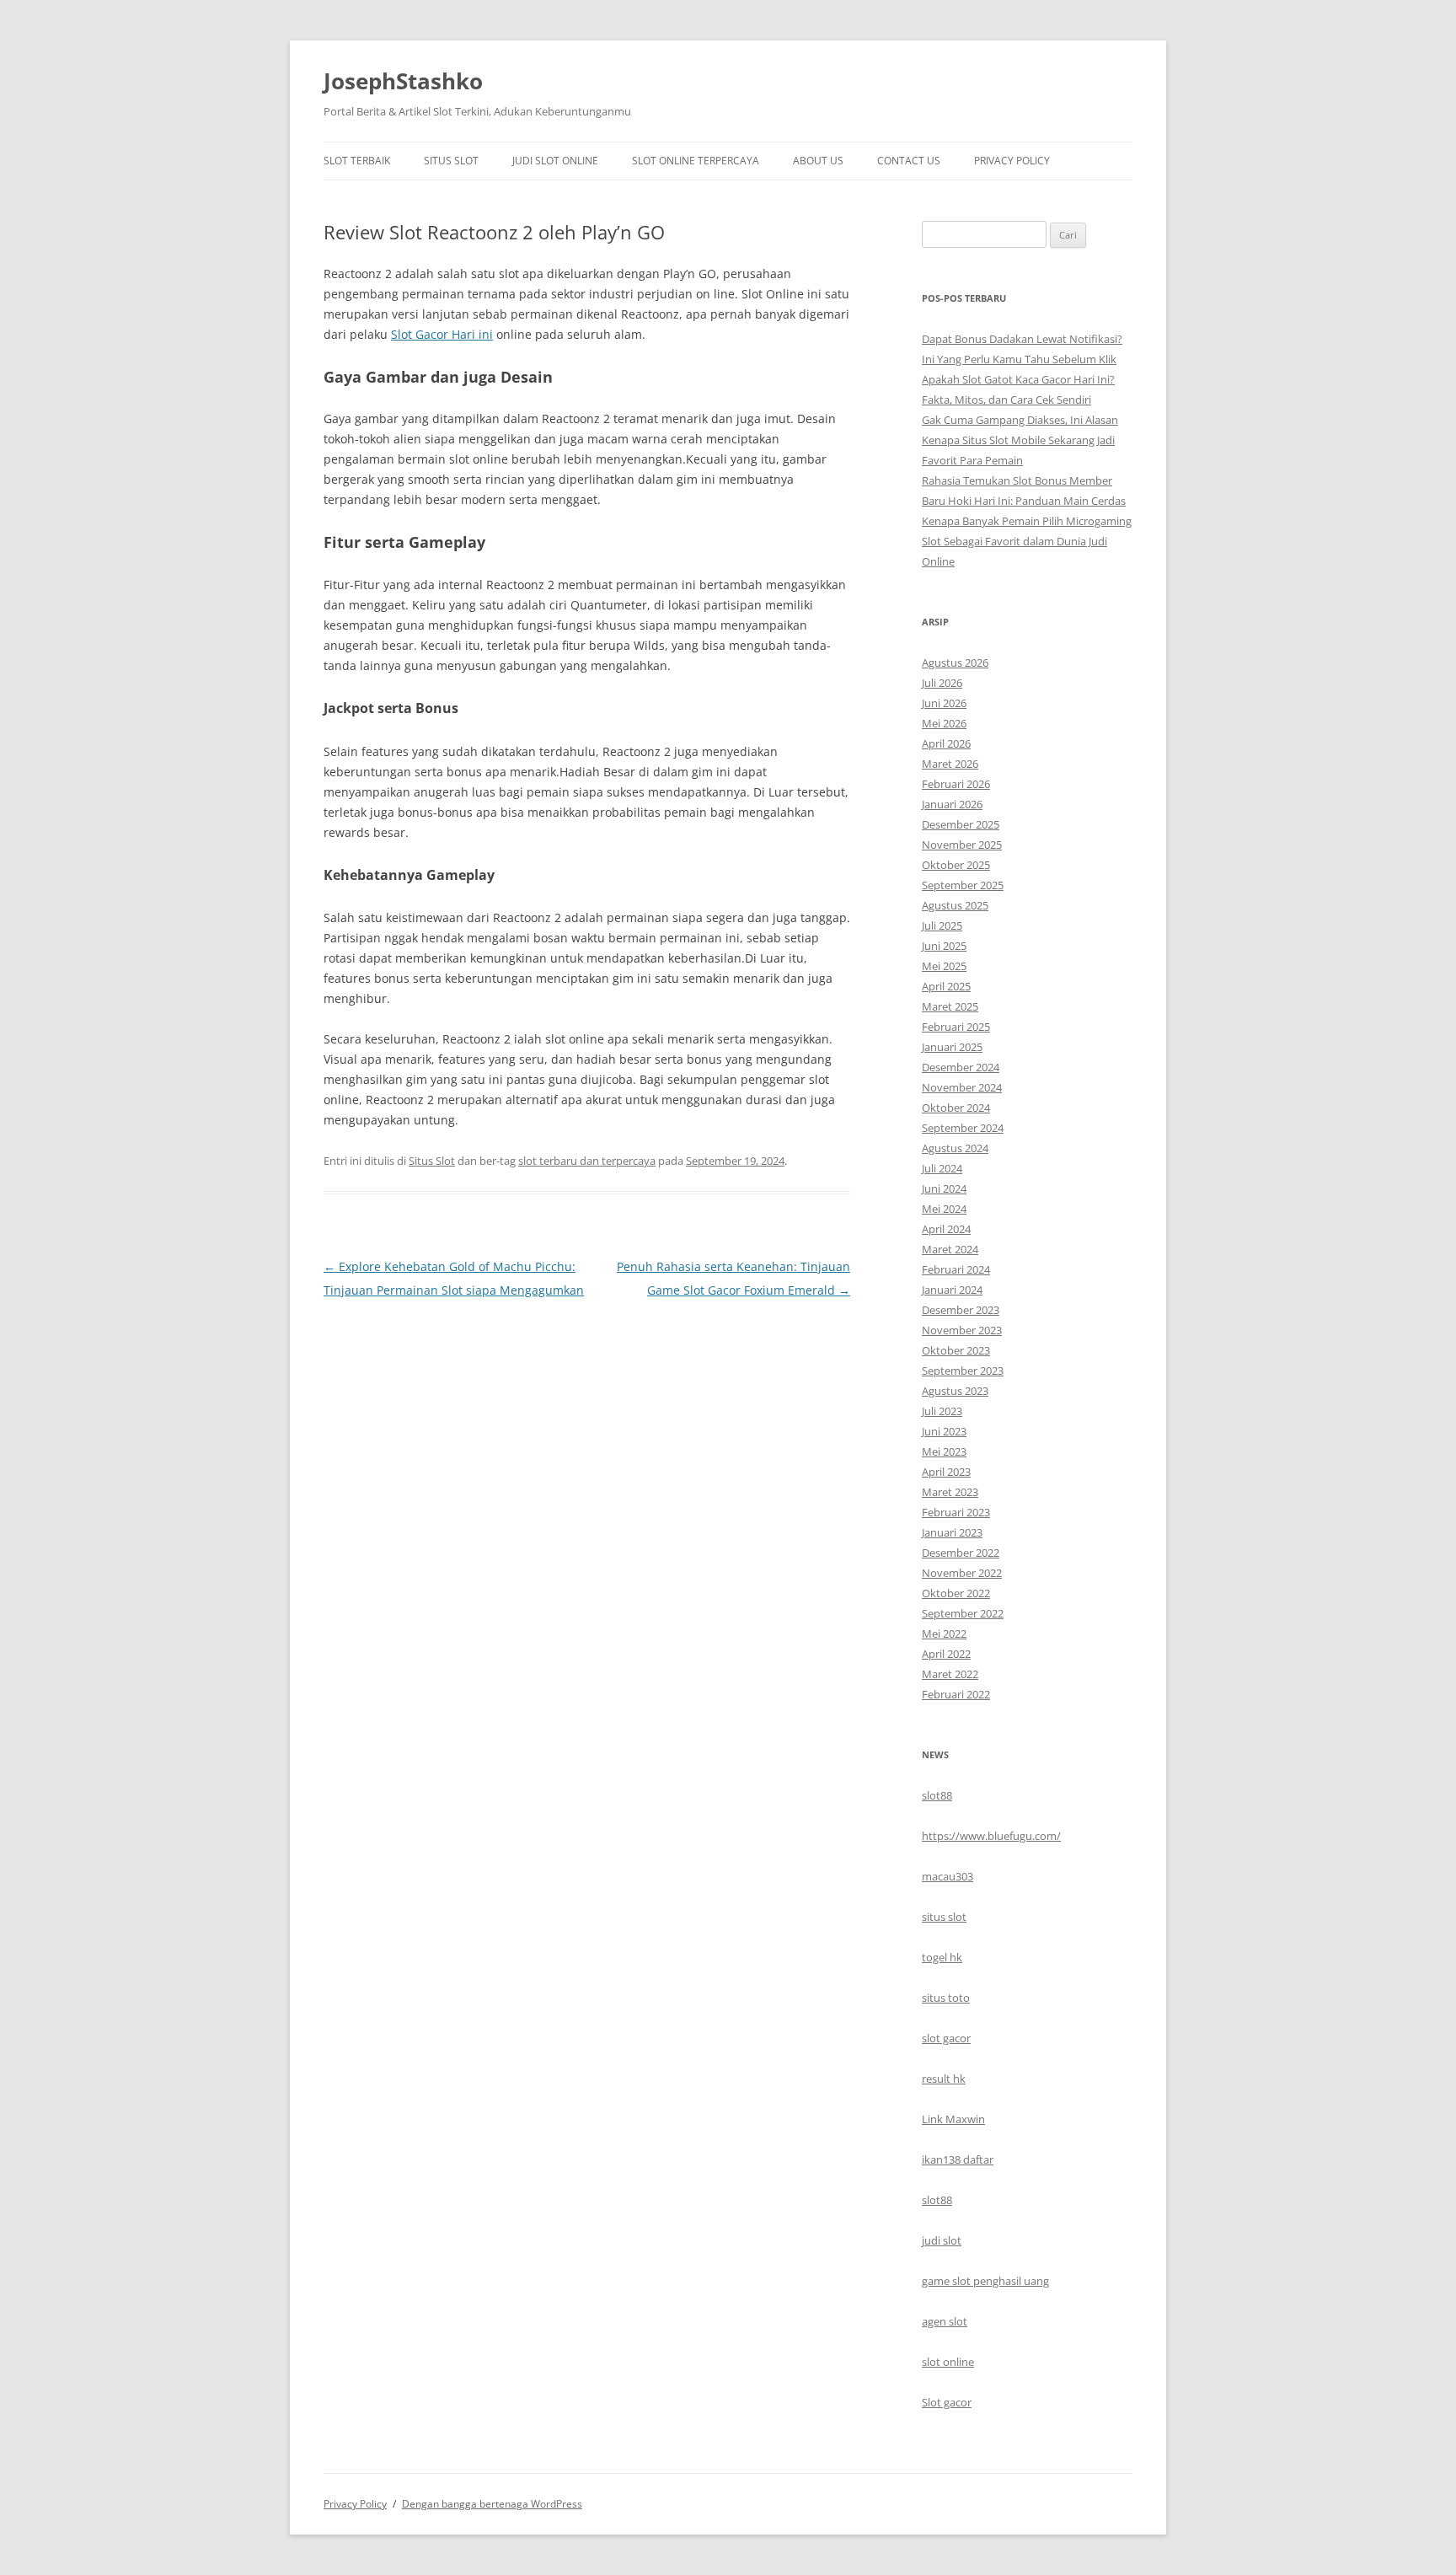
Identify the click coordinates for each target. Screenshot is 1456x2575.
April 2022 (946, 1654)
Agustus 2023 (955, 1391)
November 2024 (962, 1087)
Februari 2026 (956, 784)
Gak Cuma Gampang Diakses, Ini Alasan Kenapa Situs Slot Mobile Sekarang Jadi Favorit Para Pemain (1020, 440)
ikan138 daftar (958, 2159)
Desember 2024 (961, 1067)
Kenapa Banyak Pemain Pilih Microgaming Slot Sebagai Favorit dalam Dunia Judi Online (1027, 541)
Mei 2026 (944, 723)
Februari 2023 (956, 1512)
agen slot (945, 2321)
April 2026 (946, 743)
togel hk (942, 1957)
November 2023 (962, 1330)
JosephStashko (403, 81)
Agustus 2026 (955, 663)
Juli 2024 (942, 1168)
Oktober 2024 (956, 1108)
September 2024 (963, 1128)
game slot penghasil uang (985, 2281)
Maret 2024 (950, 1249)
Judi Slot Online (555, 161)
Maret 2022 (950, 1674)
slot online (948, 2362)
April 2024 (946, 1229)
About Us (818, 161)
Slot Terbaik (357, 161)
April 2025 (946, 986)
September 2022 (963, 1613)
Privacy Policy (1012, 161)
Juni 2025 (944, 946)
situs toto (946, 1998)
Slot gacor (947, 2402)
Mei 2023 (944, 1451)
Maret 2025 (950, 1006)
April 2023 (946, 1472)
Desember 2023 (961, 1310)
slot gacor (946, 2038)
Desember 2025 (961, 824)
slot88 (937, 1795)
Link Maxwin (953, 2119)
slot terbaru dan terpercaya (587, 1161)
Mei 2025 (944, 966)
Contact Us (909, 161)
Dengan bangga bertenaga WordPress (492, 2504)
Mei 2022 (944, 1634)
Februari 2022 (956, 1694)
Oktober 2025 (956, 865)
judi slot (942, 2240)
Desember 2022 (961, 1553)
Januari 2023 (952, 1532)
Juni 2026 (944, 703)
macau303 (947, 1876)
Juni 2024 (944, 1188)
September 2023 (963, 1371)
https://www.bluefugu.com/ (991, 1836)
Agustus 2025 (955, 905)
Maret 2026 (950, 764)
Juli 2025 (942, 925)
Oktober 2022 (956, 1593)
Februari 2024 (956, 1269)
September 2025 (963, 885)
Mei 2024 (944, 1209)
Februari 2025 (956, 1027)
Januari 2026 (952, 804)
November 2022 (962, 1573)
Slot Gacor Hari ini (442, 334)
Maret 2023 (950, 1492)
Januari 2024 (952, 1290)
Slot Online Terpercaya (696, 161)
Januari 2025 (952, 1047)
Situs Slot (451, 161)
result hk (944, 2079)
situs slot (944, 1917)
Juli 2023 (942, 1411)
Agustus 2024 (955, 1148)
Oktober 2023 (956, 1350)
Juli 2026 (942, 683)
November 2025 (962, 845)
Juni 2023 (944, 1431)
